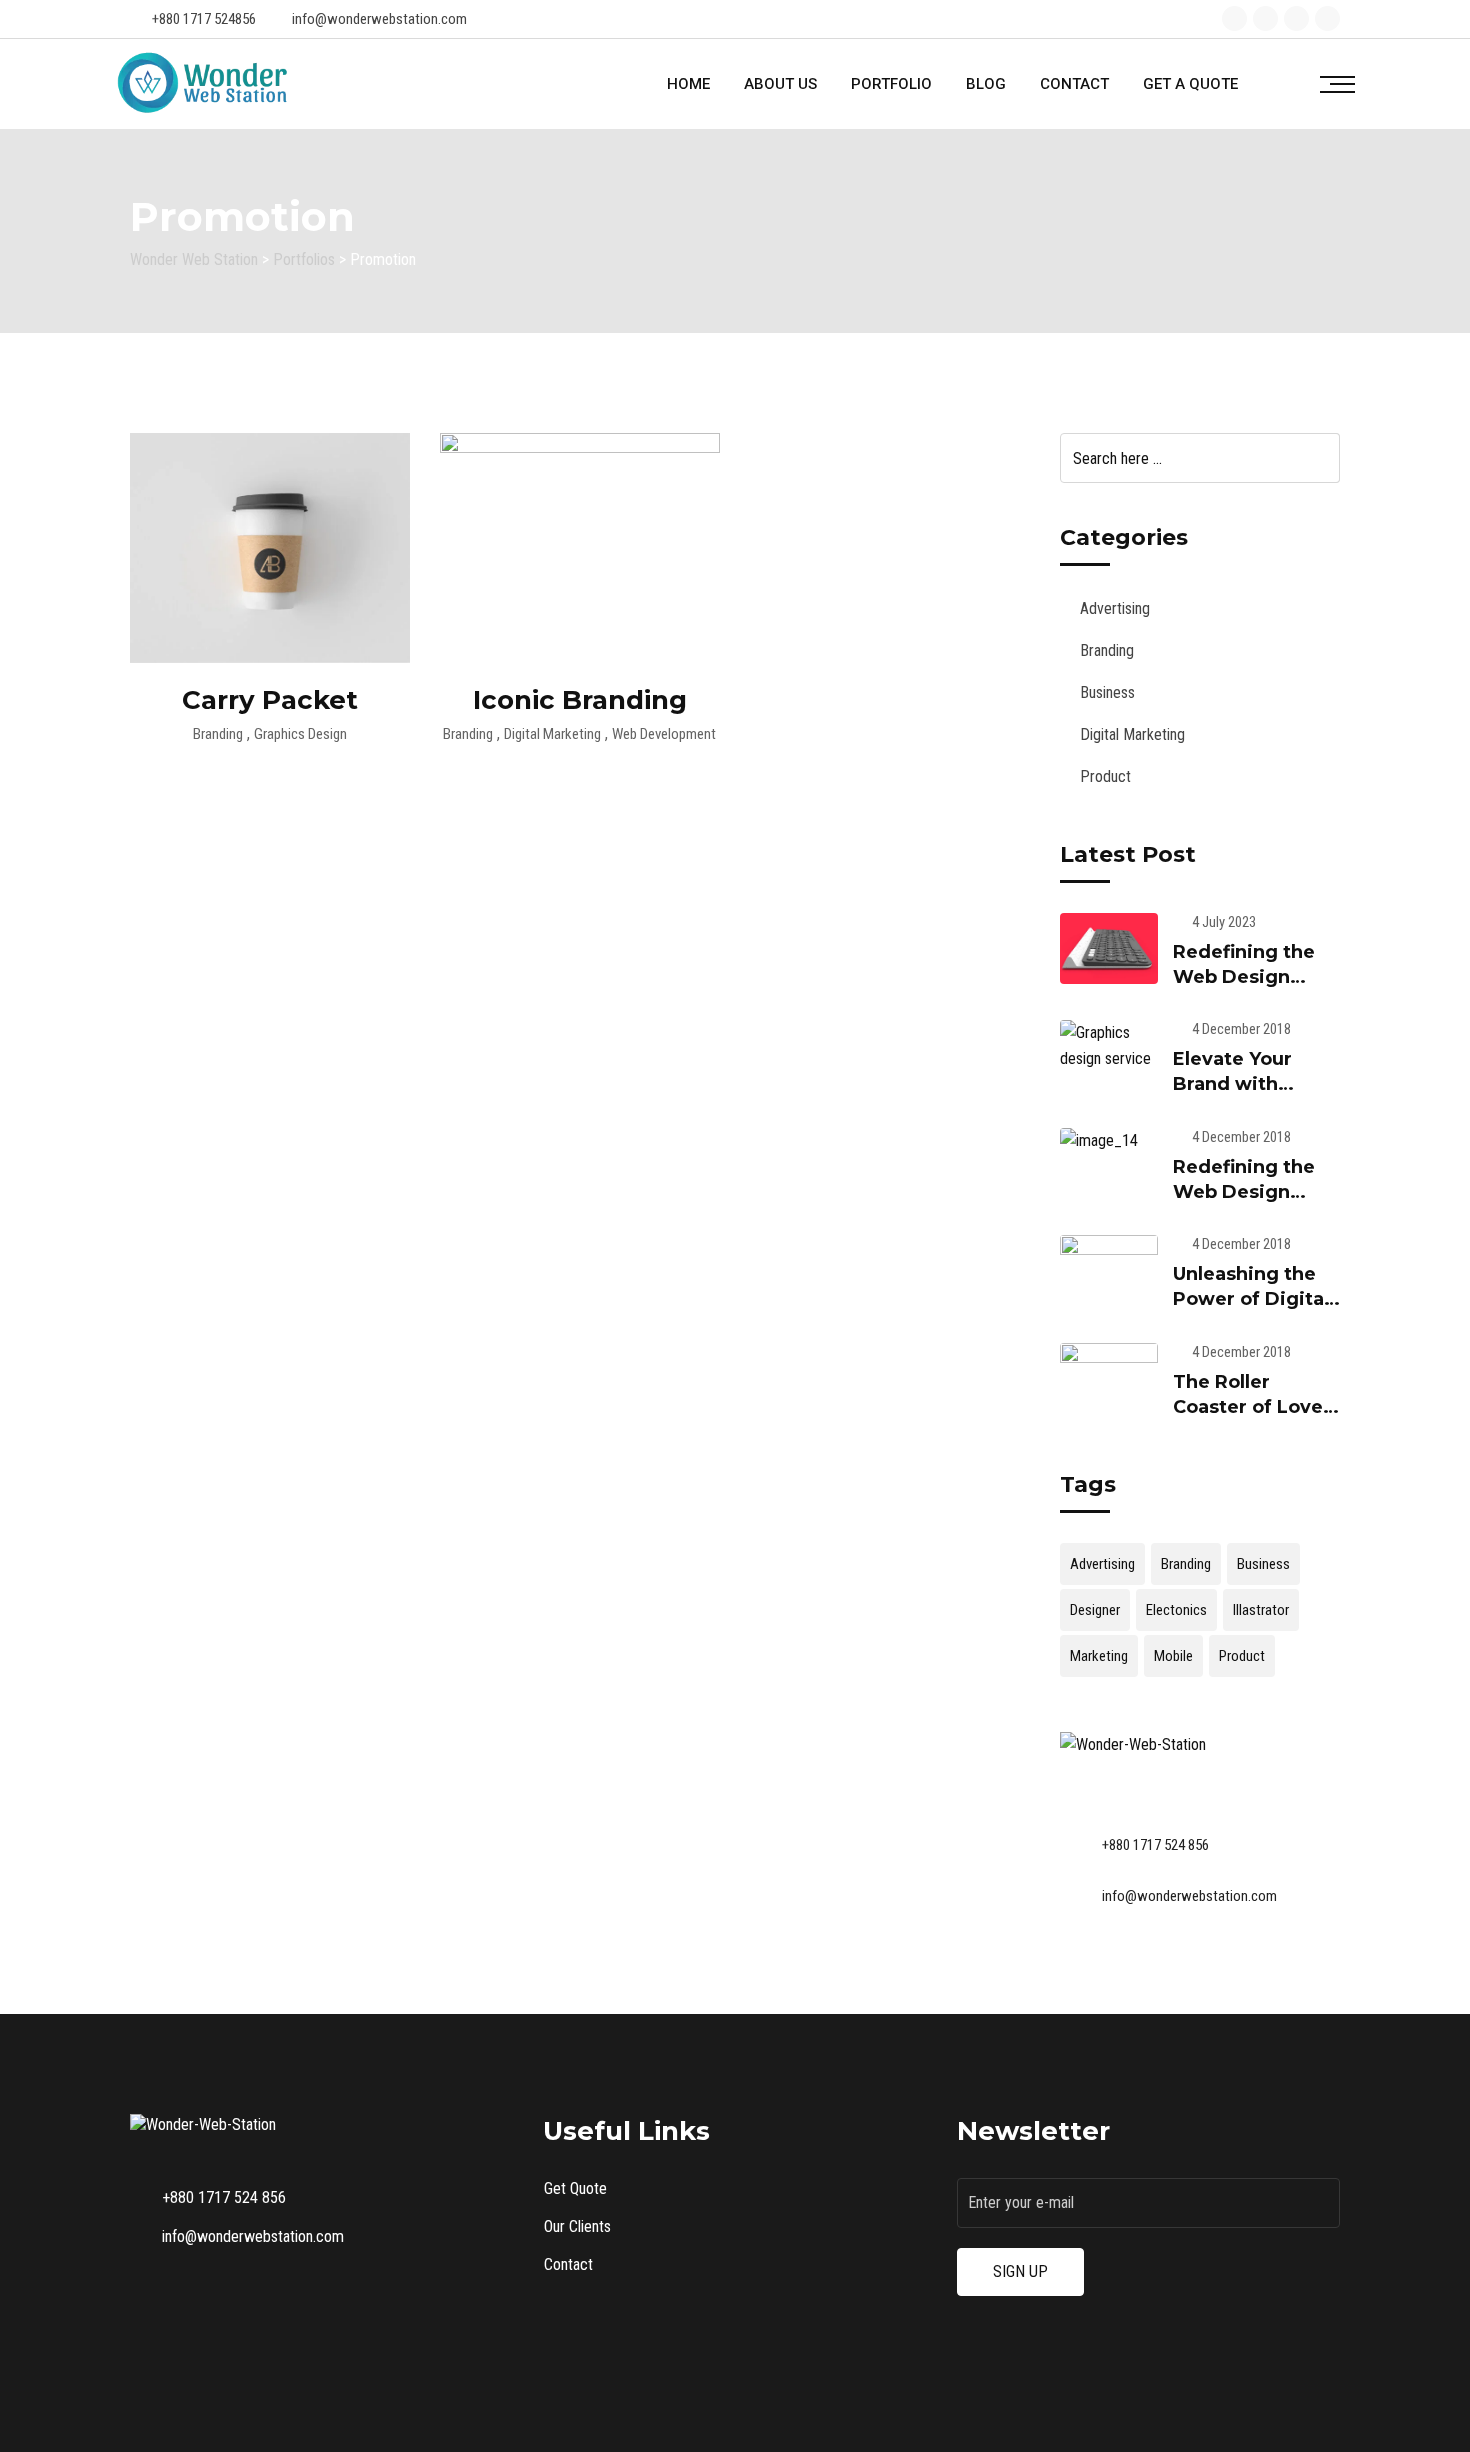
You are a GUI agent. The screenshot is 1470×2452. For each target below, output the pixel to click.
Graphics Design (300, 734)
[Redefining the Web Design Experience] (1109, 949)
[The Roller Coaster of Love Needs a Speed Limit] (1109, 1379)
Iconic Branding (580, 700)
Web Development (664, 734)
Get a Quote (1190, 84)
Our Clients (577, 2226)
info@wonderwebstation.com (379, 19)
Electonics (1176, 1610)
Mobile (1173, 1656)
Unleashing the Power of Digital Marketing (1251, 1299)
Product (1105, 776)
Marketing (1099, 1656)
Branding (218, 734)
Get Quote (575, 2188)
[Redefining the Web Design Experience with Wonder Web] (1109, 1141)
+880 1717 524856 (204, 19)
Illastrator (1261, 1610)
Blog (986, 84)
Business (1107, 692)
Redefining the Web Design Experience (1244, 977)
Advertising (1115, 608)
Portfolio (891, 84)
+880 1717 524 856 (1155, 1845)
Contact (1074, 84)
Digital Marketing (552, 734)
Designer (1095, 1610)
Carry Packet (270, 700)
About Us (780, 84)
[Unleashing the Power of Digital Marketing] (1109, 1271)
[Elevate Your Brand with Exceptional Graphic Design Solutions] (1109, 1046)
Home (688, 84)
